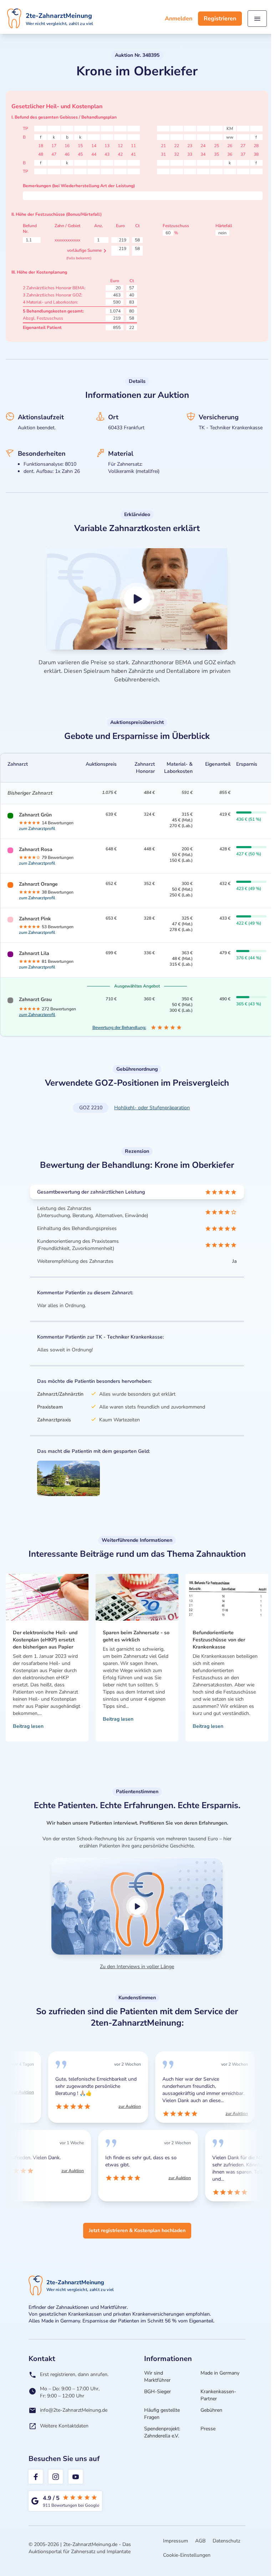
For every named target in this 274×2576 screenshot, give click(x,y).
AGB (200, 2541)
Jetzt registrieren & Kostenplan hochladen (137, 2230)
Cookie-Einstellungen (187, 2555)
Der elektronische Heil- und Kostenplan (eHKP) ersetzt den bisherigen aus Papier (45, 1640)
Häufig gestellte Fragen (162, 2414)
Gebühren (211, 2410)
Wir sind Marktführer (157, 2377)
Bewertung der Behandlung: (119, 1027)
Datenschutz (226, 2541)
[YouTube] (76, 2477)
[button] (137, 599)
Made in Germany (220, 2373)
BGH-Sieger (158, 2392)
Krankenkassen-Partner (218, 2395)
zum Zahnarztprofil (37, 829)
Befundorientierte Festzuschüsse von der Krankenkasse (219, 1640)
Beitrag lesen (28, 1726)
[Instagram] (56, 2477)
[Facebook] (36, 2477)
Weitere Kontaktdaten (64, 2426)
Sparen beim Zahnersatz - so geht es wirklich (136, 1636)
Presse (208, 2429)
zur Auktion (15, 2092)
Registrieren (220, 19)
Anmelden (179, 19)
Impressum (176, 2541)
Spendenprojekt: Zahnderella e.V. (162, 2432)
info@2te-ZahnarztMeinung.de (74, 2410)
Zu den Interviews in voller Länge (137, 1967)
